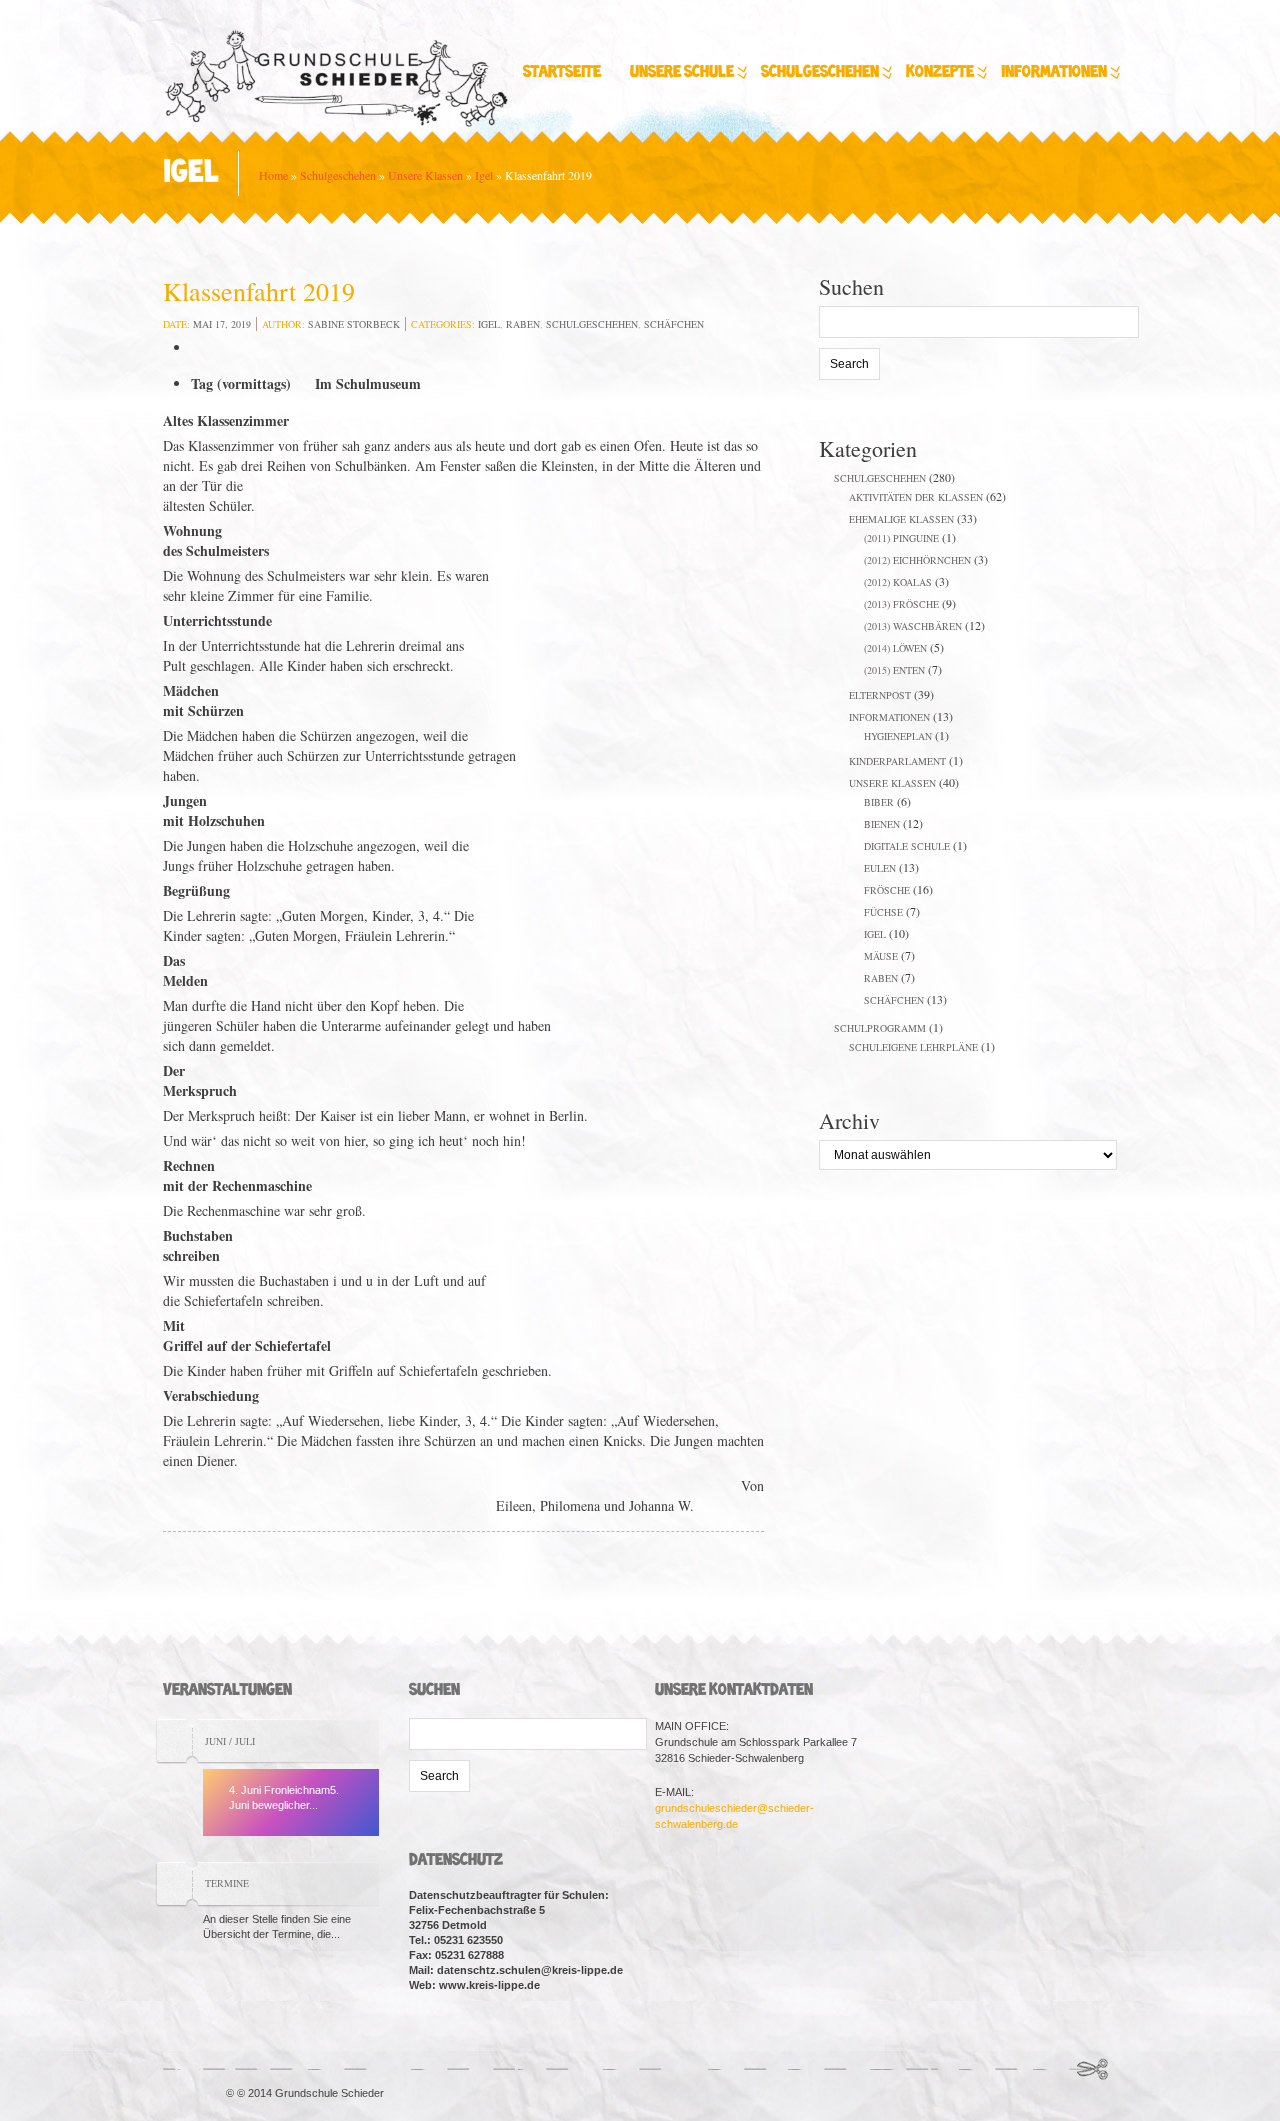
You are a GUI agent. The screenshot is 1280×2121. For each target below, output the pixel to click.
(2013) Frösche (901, 604)
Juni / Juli (230, 1741)
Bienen (882, 824)
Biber (879, 802)
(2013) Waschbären (913, 626)
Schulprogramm (880, 1028)
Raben (523, 324)
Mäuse (881, 956)
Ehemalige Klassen (901, 519)
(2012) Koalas (898, 582)
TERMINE (227, 1883)
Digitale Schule (907, 846)
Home (273, 175)
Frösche (887, 890)
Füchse (883, 912)
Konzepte (940, 72)
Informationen (1054, 72)
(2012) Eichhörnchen (917, 560)
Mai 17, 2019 (222, 324)
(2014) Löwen (895, 648)
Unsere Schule (682, 72)
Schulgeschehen (820, 72)
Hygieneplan (898, 736)
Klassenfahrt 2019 (259, 291)
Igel (484, 175)
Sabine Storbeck (354, 324)
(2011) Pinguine (901, 538)
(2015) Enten (894, 670)
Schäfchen (674, 324)
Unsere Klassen (425, 175)
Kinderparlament (897, 761)
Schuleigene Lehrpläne (913, 1047)
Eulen (880, 868)
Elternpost (880, 695)
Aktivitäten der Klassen (916, 497)
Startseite (562, 72)
